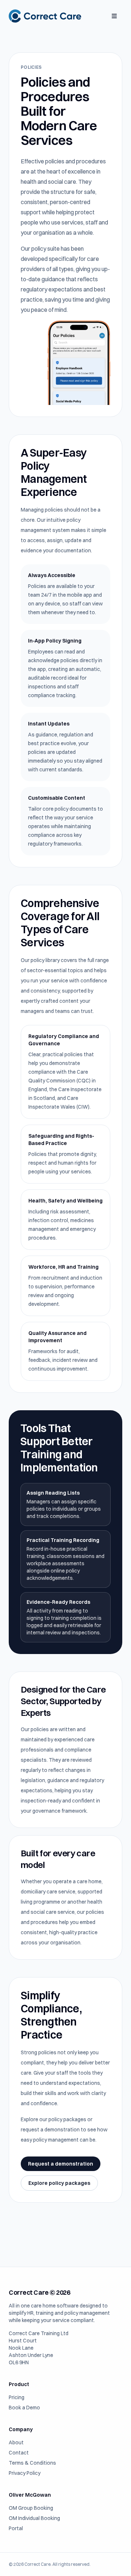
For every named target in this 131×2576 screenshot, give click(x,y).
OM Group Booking (31, 2508)
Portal (16, 2528)
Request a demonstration (61, 2164)
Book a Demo (24, 2408)
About (16, 2442)
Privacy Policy (25, 2473)
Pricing (17, 2397)
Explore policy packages (59, 2183)
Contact (19, 2453)
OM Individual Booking (34, 2518)
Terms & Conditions (32, 2463)
